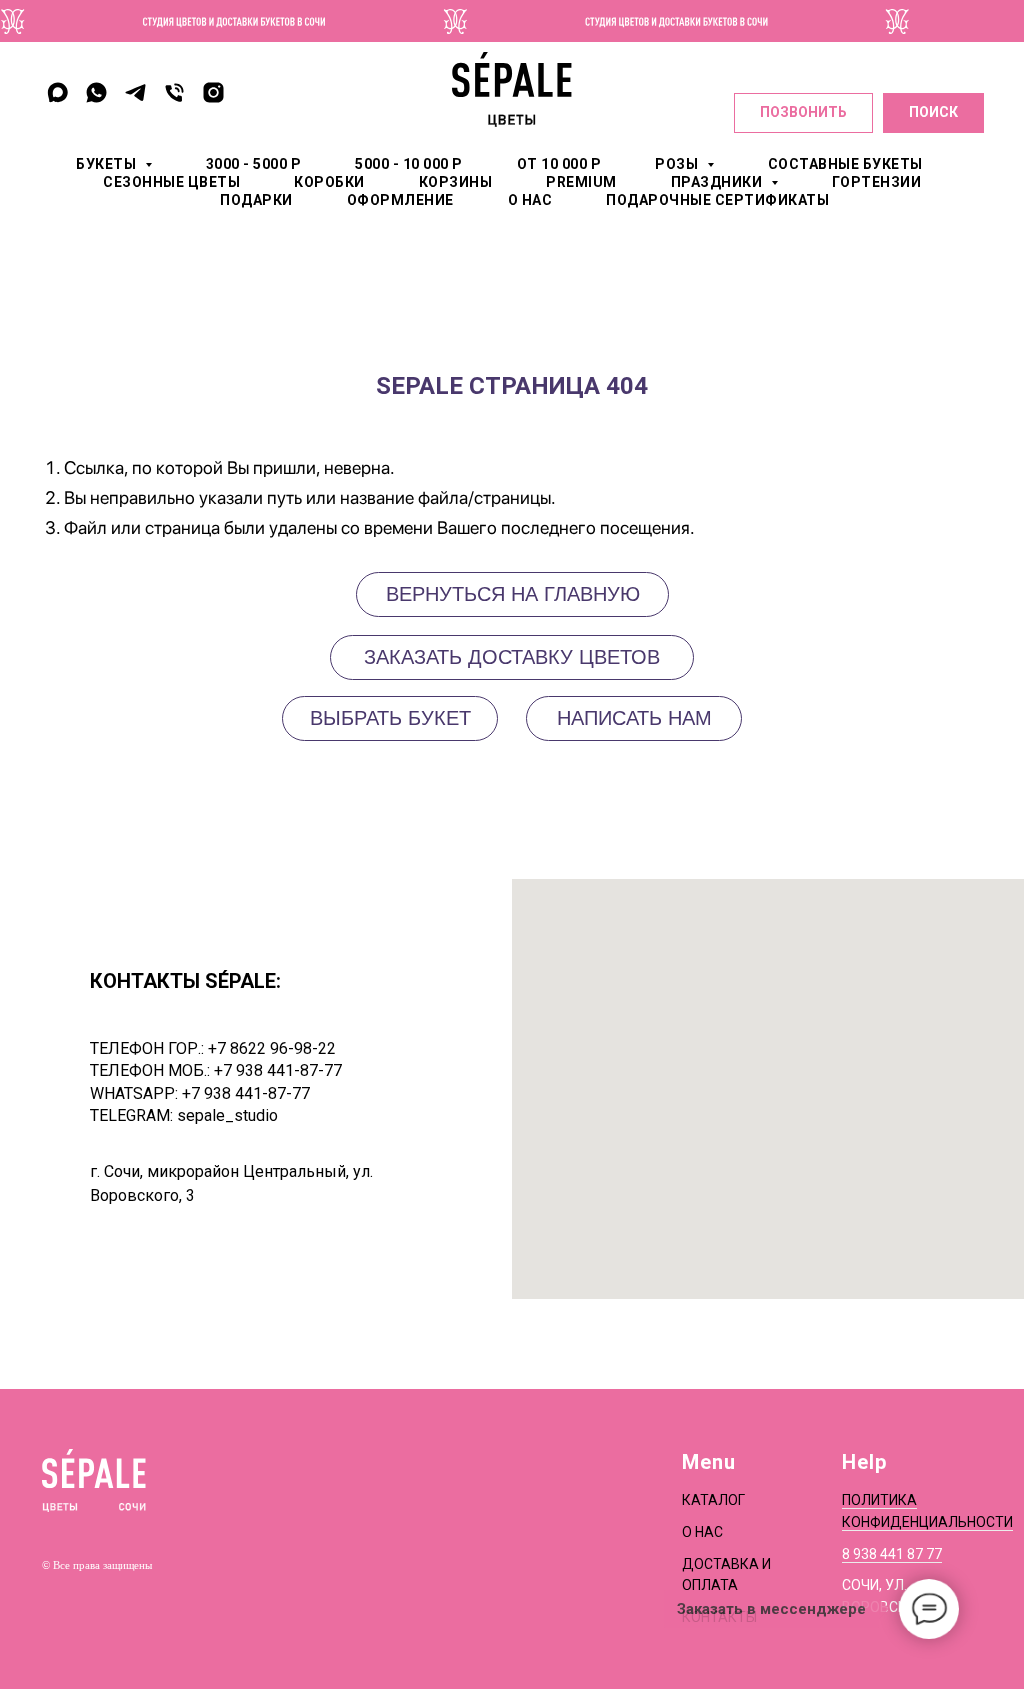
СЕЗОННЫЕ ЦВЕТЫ (171, 182)
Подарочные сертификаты (717, 200)
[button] (634, 718)
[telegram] (135, 92)
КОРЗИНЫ (456, 182)
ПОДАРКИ (256, 200)
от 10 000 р (559, 164)
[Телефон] (174, 92)
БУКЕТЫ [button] (108, 164)
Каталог (713, 1500)
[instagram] (213, 92)
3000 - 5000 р (254, 164)
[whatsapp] (96, 92)
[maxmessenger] (57, 92)
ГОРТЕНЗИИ (877, 182)
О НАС (530, 200)
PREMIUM (581, 182)
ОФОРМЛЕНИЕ (400, 200)
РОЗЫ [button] (678, 164)
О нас (702, 1532)
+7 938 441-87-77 (278, 1070)
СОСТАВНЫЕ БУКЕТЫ (845, 164)
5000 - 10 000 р (409, 164)
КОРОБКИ (329, 182)
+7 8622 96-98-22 (272, 1048)
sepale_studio (227, 1115)
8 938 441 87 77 (892, 1554)
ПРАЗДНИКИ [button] (718, 182)
